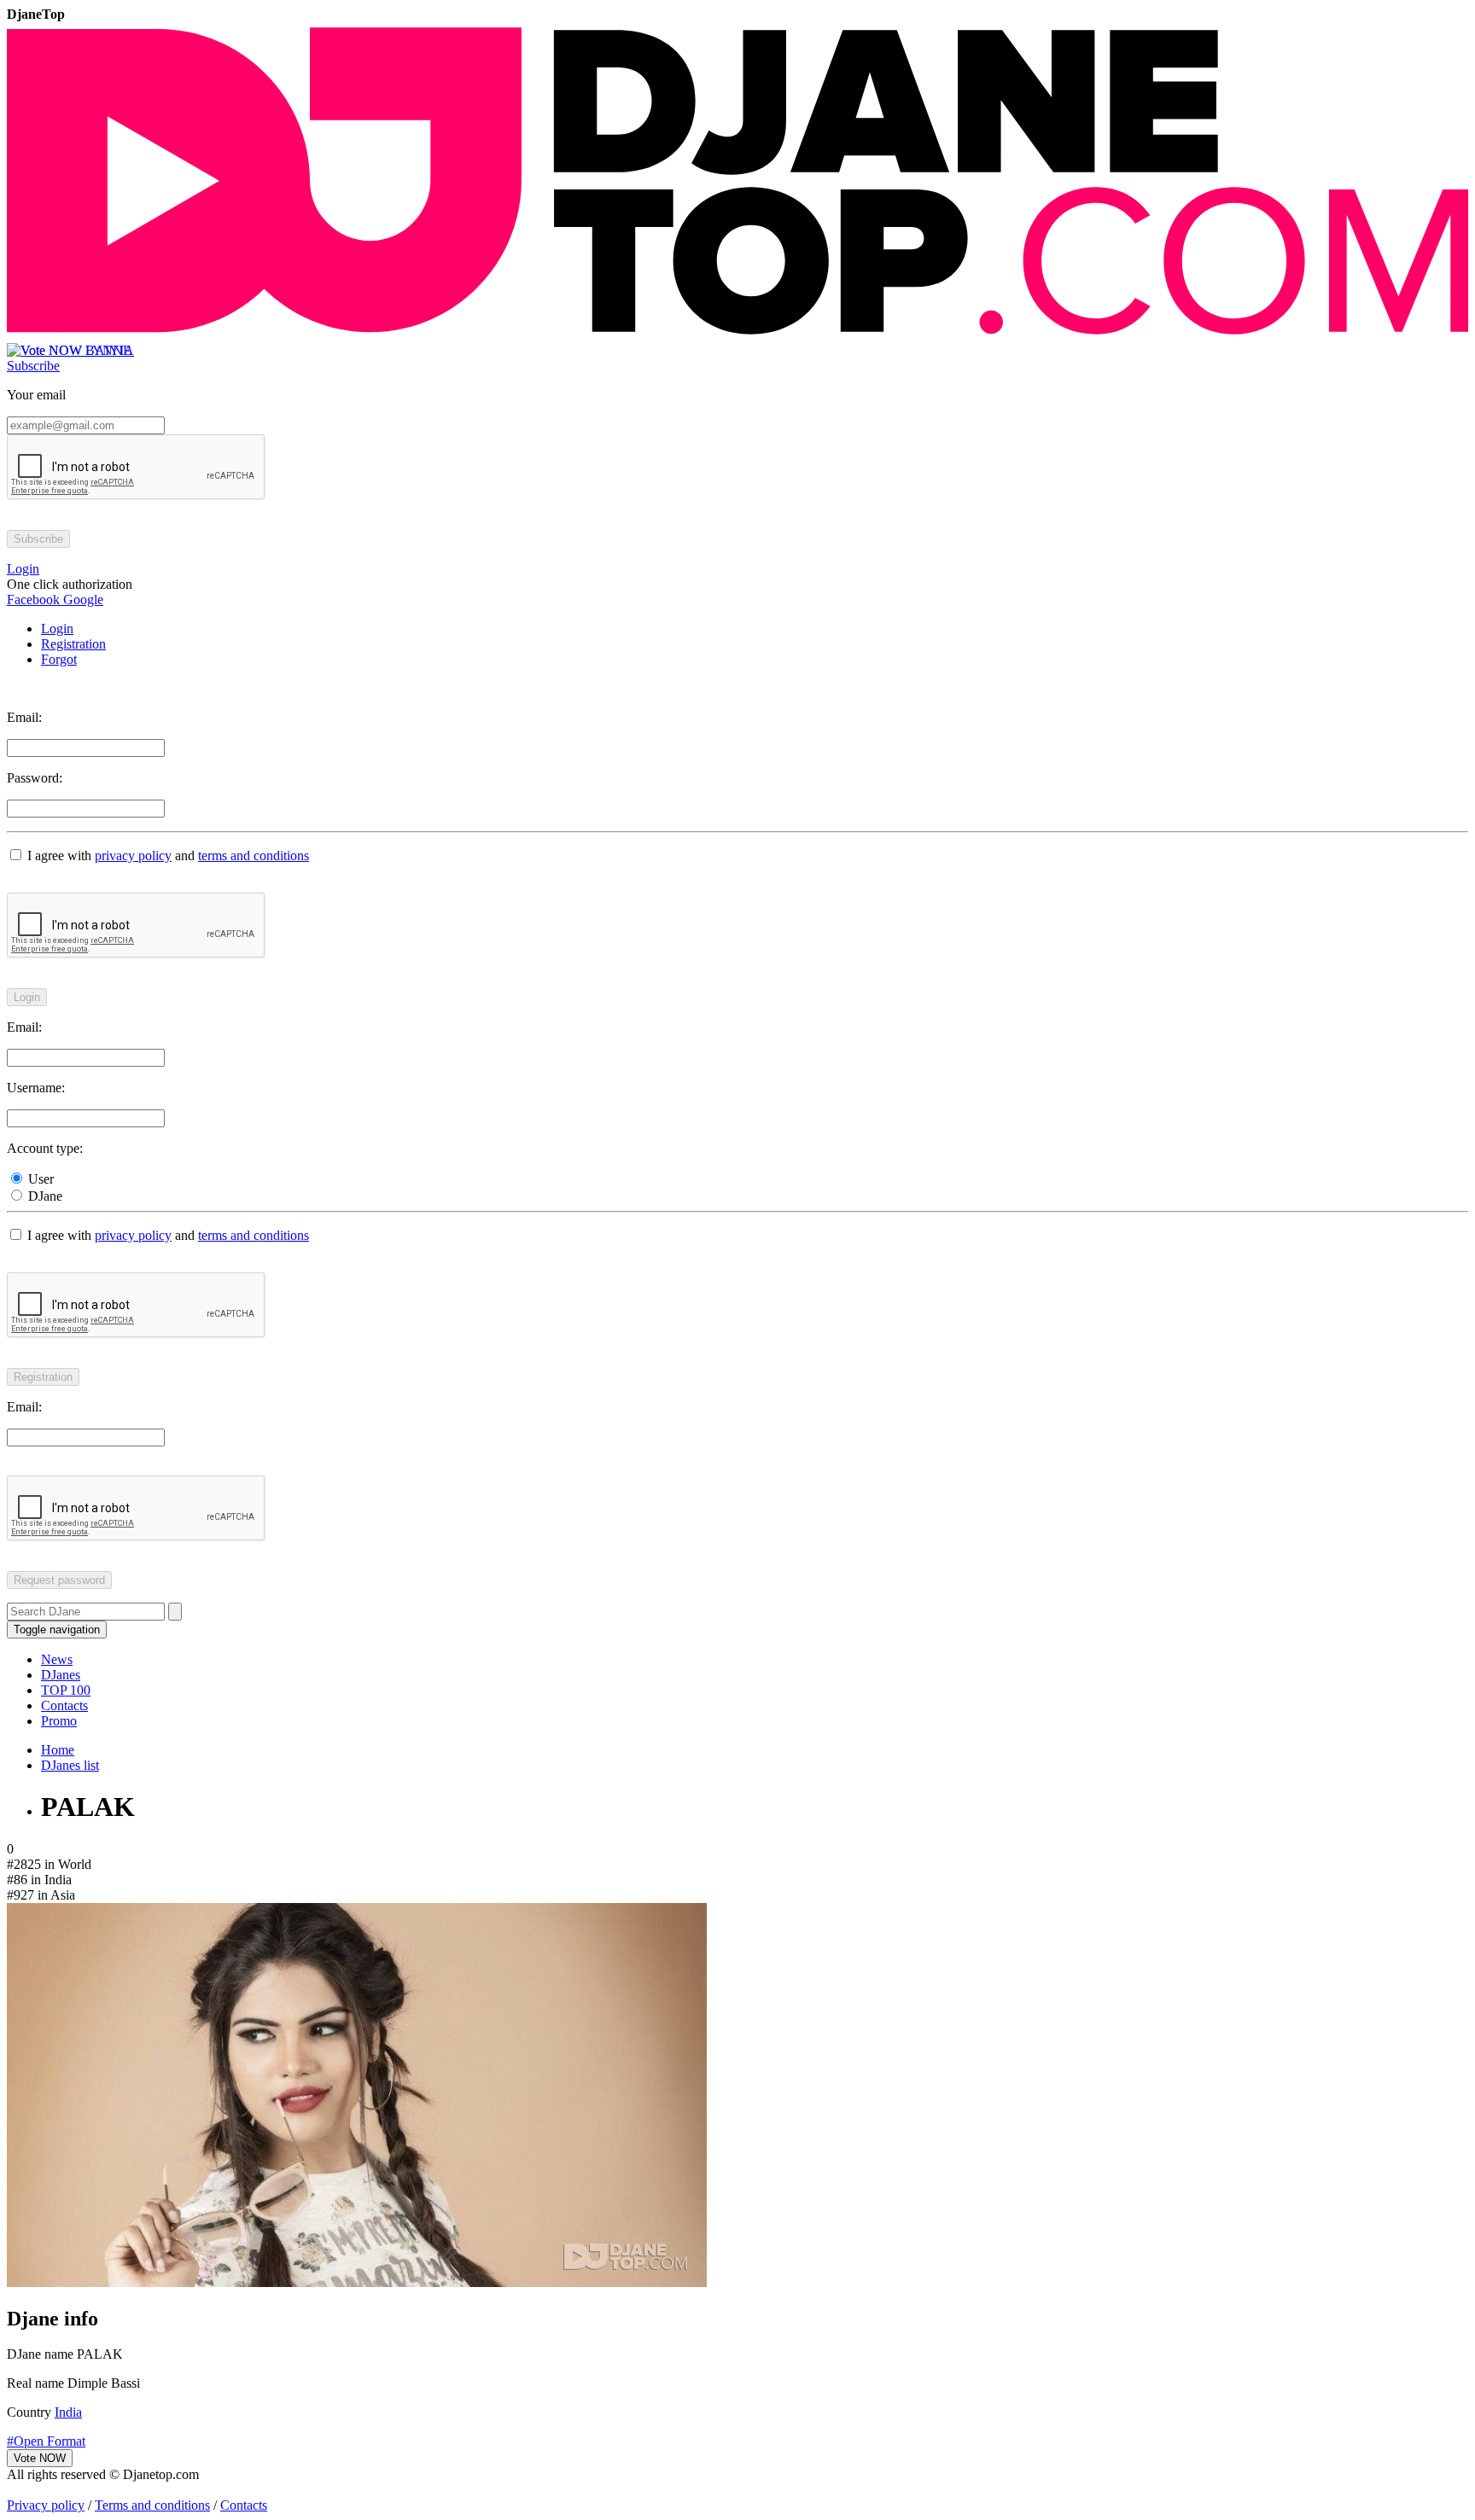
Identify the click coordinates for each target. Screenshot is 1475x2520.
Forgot (59, 659)
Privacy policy (46, 2505)
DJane (44, 1196)
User (39, 1179)
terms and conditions (254, 856)
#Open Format (46, 2441)
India (68, 2412)
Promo (59, 1721)
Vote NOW (40, 2458)
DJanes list (70, 1765)
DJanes (61, 1675)
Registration (73, 644)
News (57, 1659)
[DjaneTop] (737, 335)
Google (82, 599)
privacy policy (133, 856)
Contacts (64, 1705)
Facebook (33, 599)
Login (57, 629)
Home (58, 1750)
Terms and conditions (152, 2505)
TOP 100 (66, 1690)
